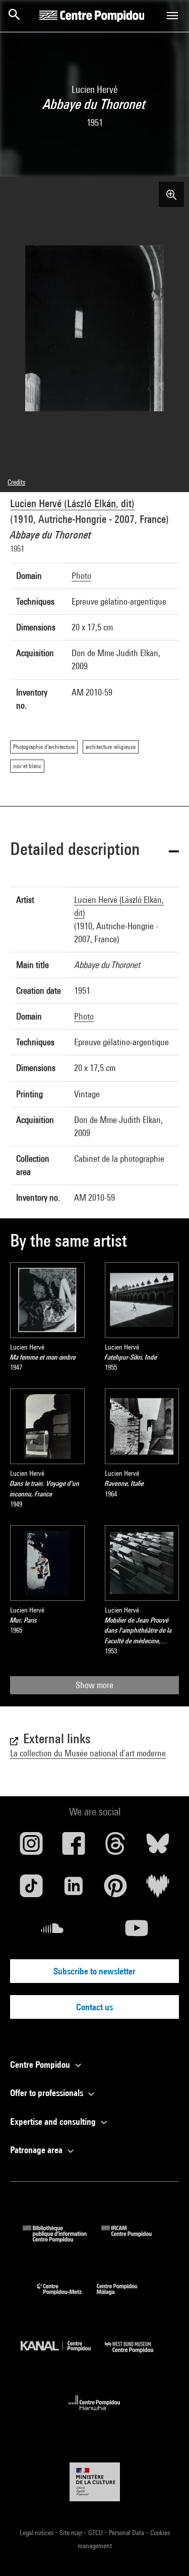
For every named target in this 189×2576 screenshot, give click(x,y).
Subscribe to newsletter (94, 1971)
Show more (94, 1685)
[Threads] (116, 1847)
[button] (94, 851)
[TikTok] (31, 1890)
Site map (72, 2533)
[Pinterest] (116, 1890)
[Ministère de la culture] (95, 2482)
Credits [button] (16, 482)
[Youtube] (137, 1932)
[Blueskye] (158, 1847)
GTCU (96, 2533)
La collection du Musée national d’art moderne (88, 1753)
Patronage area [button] (37, 2150)
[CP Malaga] (124, 2297)
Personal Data (127, 2533)
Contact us (94, 2007)
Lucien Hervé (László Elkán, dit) (72, 503)
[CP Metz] (67, 2297)
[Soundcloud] (52, 1932)
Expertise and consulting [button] (54, 2122)
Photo (81, 576)
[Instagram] (31, 1847)
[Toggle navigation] (172, 16)
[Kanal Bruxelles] (63, 2355)
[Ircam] (134, 2239)
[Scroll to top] (165, 2552)
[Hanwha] (94, 2413)
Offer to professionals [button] (48, 2093)
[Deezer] (158, 1890)
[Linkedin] (74, 1890)
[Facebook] (74, 1847)
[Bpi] (62, 2239)
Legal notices (37, 2533)
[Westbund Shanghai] (137, 2355)
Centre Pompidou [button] (41, 2064)
